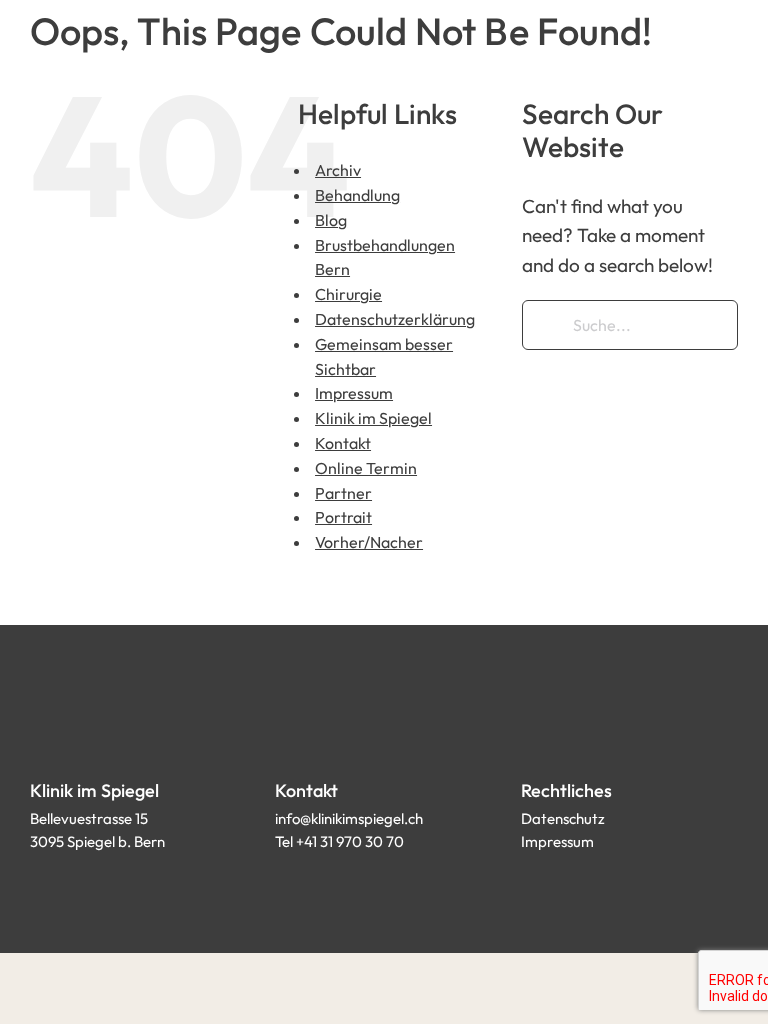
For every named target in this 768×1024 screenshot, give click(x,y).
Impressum (354, 393)
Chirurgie (348, 294)
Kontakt (343, 443)
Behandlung (357, 195)
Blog (331, 220)
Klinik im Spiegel (373, 418)
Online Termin (366, 468)
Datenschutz (563, 818)
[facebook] (529, 887)
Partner (343, 493)
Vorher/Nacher (369, 542)
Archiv (338, 170)
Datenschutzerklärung (395, 319)
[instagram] (565, 887)
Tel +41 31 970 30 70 (339, 841)
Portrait (343, 517)
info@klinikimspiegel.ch (349, 818)
